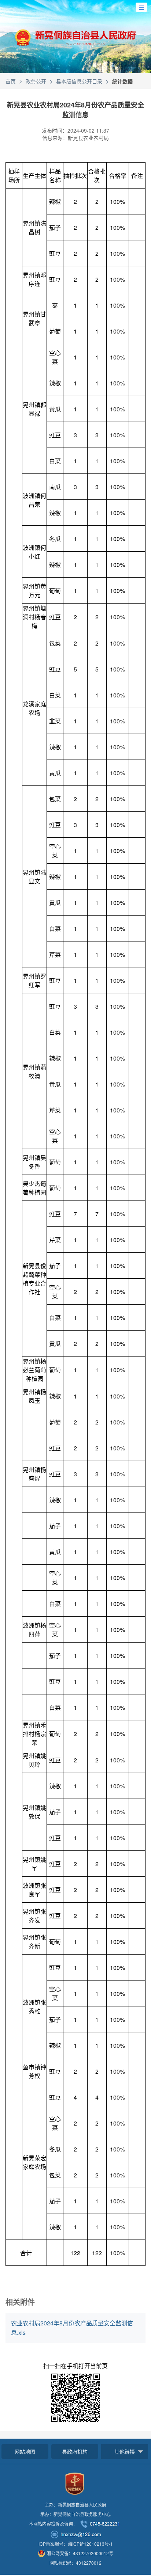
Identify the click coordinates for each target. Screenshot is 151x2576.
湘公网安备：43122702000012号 (80, 2553)
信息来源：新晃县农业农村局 (75, 138)
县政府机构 (75, 2451)
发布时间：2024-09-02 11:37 (75, 130)
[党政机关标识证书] (75, 2483)
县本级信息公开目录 (79, 81)
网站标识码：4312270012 (75, 2563)
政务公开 (36, 81)
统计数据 (122, 81)
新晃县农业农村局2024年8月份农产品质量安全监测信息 (75, 110)
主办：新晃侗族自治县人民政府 (75, 2505)
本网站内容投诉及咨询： (53, 2524)
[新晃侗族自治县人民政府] (75, 41)
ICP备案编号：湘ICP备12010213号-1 (76, 2544)
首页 (11, 81)
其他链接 (125, 2451)
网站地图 (25, 2451)
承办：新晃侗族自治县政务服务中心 (75, 2514)
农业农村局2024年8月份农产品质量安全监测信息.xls (72, 2328)
